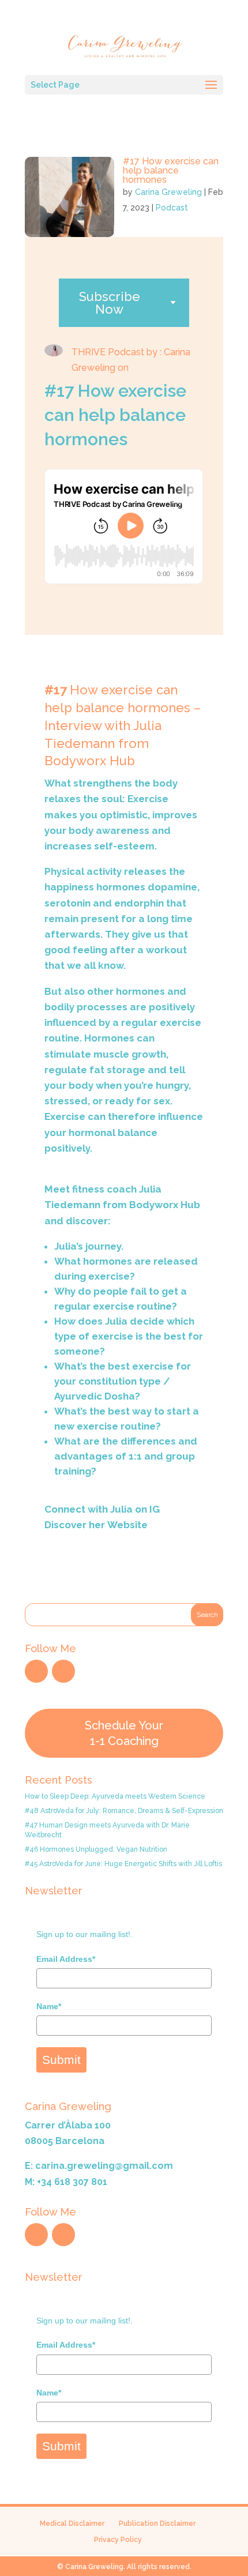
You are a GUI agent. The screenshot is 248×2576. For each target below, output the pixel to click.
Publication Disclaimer (157, 2524)
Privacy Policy (118, 2540)
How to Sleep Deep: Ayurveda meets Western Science (115, 1796)
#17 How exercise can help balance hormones (171, 170)
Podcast (172, 208)
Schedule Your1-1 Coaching (124, 1733)
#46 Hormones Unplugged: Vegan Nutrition (96, 1849)
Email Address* (66, 1959)
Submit (61, 2060)
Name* (49, 2006)
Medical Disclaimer (72, 2524)
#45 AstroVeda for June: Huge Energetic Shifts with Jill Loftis (123, 1864)
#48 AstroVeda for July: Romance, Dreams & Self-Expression (124, 1811)
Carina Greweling (168, 192)
